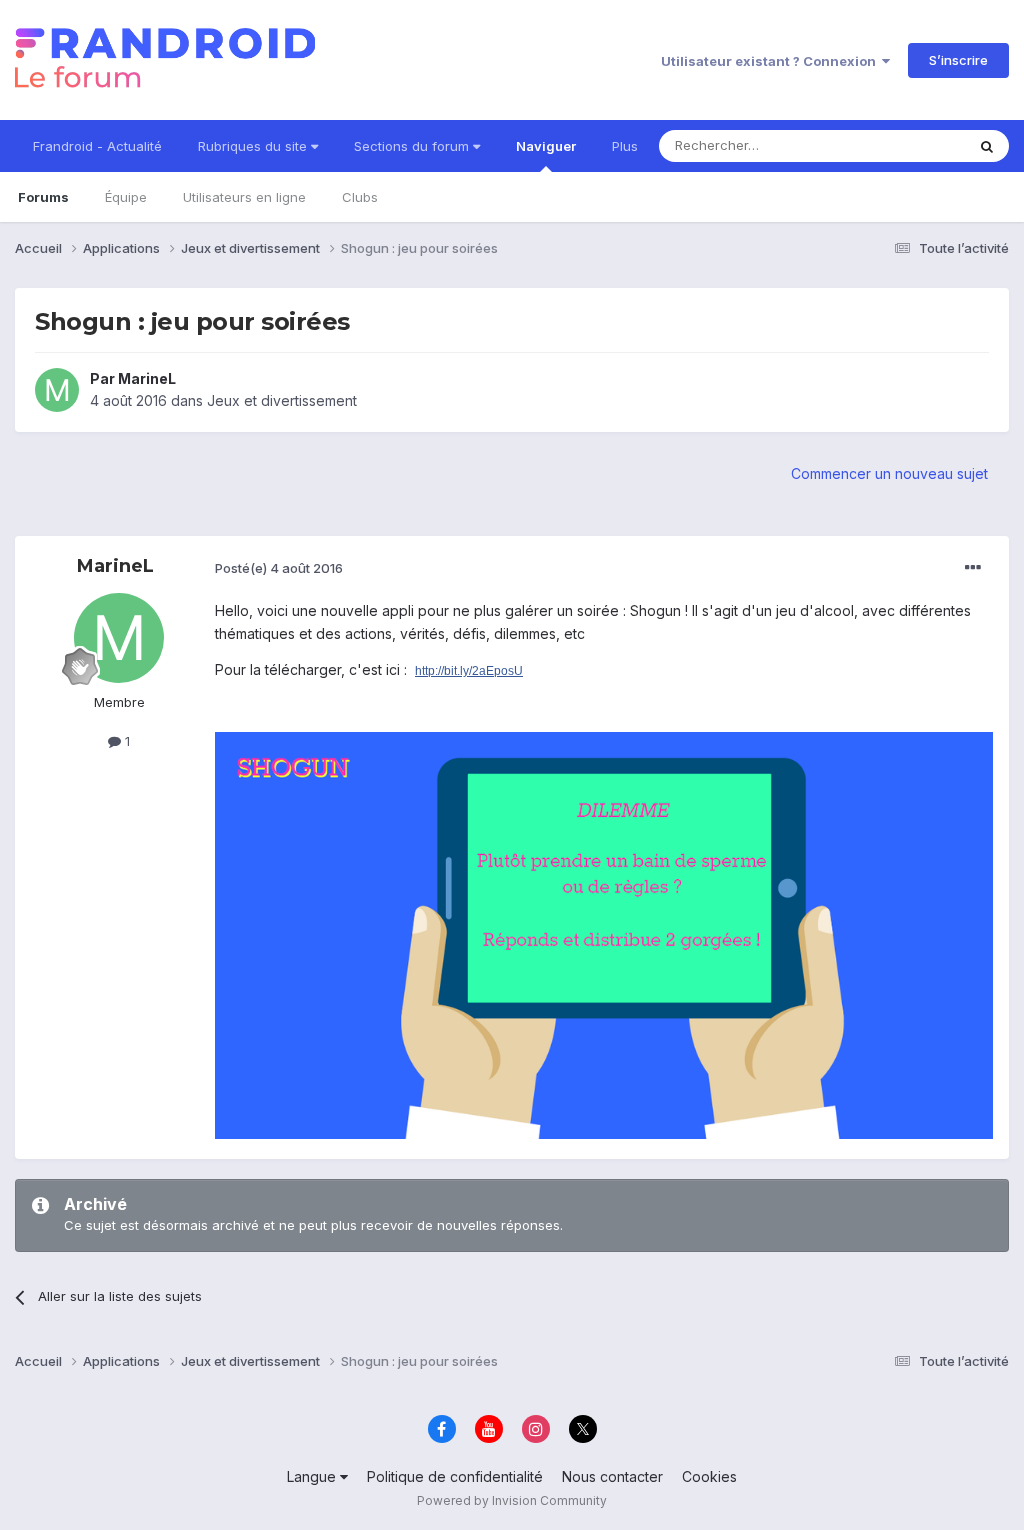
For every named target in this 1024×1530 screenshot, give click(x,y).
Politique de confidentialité (455, 1476)
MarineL (147, 378)
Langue (313, 1476)
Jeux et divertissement (282, 400)
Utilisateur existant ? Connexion (771, 61)
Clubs (360, 197)
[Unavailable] (604, 933)
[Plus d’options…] (973, 568)
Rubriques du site (254, 146)
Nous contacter (612, 1476)
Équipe (126, 197)
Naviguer (546, 146)
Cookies (709, 1476)
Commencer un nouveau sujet (889, 473)
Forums (43, 197)
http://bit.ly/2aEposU (469, 671)
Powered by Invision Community (512, 1500)
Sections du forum (413, 146)
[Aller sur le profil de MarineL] (57, 390)
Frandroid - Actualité (97, 146)
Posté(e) (279, 568)
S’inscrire (958, 60)
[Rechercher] (987, 146)
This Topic (906, 145)
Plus (625, 146)
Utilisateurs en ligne (244, 197)
